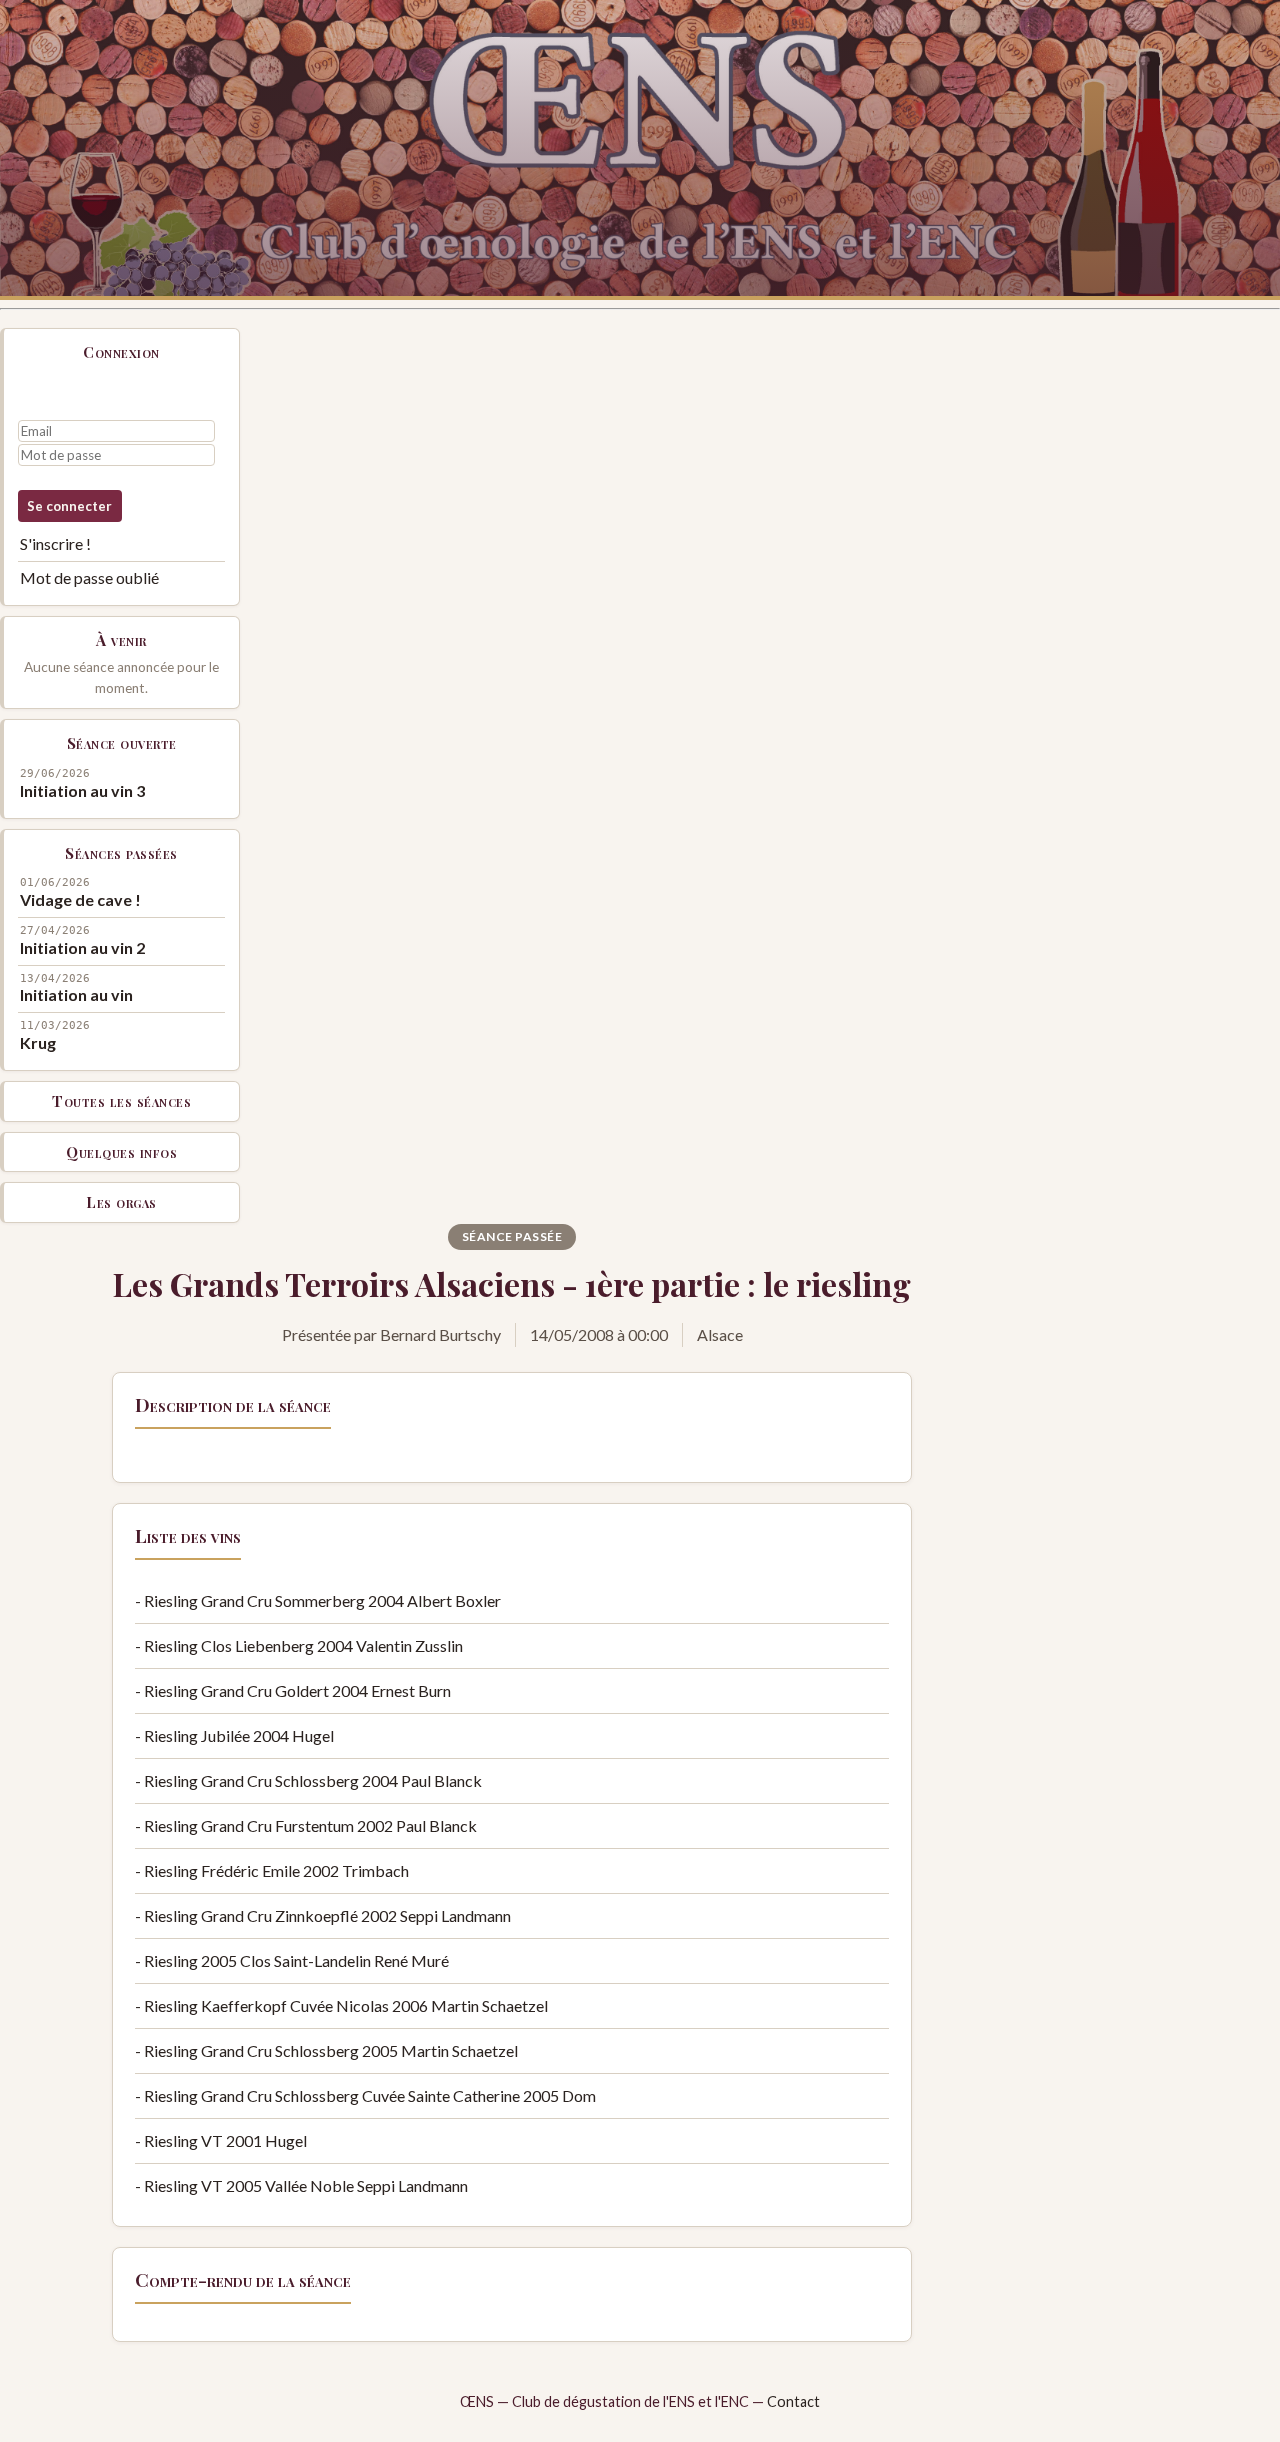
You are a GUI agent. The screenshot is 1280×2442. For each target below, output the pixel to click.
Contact (793, 2401)
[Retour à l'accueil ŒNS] (640, 150)
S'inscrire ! (55, 543)
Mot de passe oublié (89, 577)
